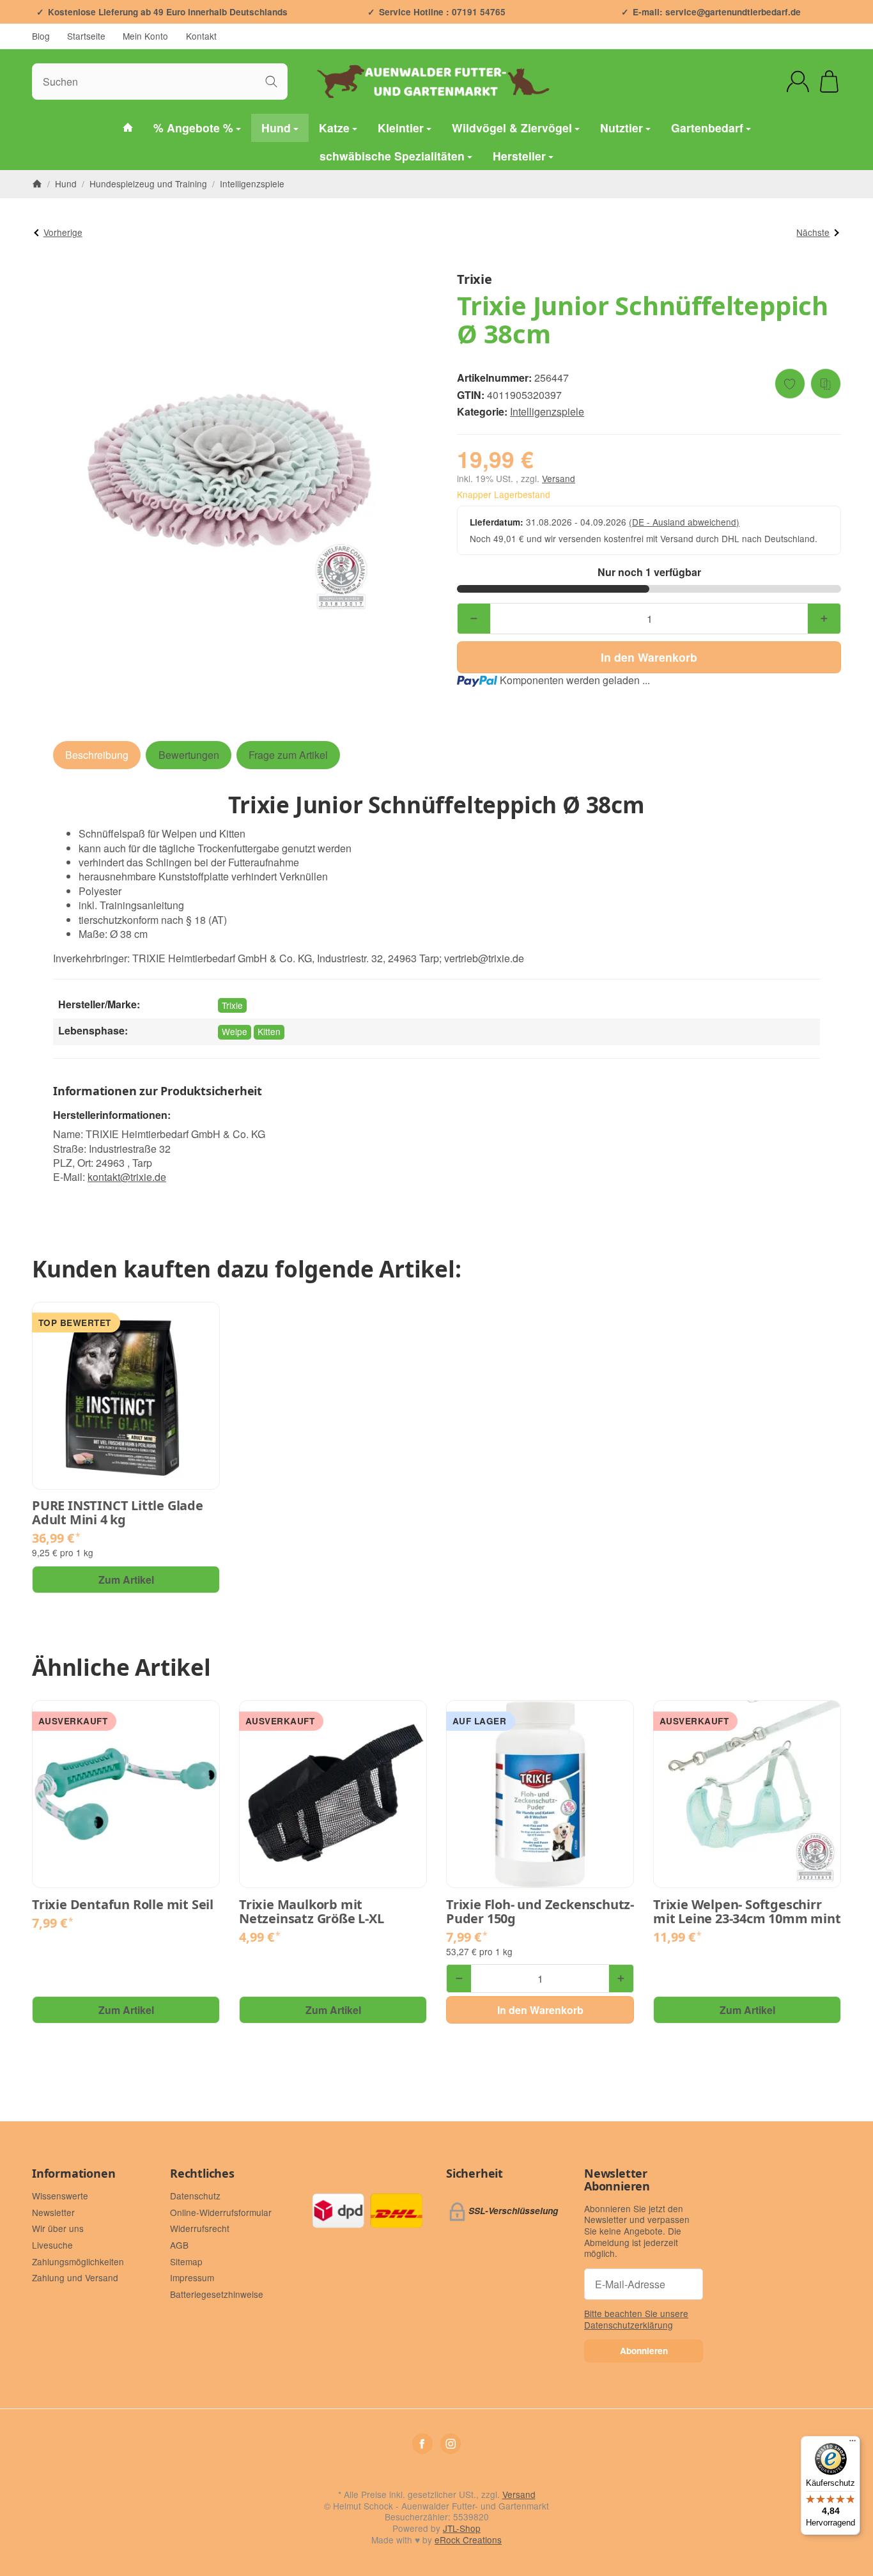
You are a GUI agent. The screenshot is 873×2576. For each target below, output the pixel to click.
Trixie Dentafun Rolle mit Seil (123, 1905)
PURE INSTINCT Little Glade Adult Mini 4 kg (118, 1513)
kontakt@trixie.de (127, 1177)
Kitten (269, 1031)
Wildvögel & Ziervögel (512, 128)
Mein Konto (145, 36)
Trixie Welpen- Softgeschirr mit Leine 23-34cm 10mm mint (747, 1912)
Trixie (232, 1005)
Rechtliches (202, 2174)
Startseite (86, 36)
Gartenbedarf (707, 128)
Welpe (235, 1031)
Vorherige (63, 232)
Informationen (73, 2174)
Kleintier (401, 128)
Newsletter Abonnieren (617, 2180)
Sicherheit (475, 2174)
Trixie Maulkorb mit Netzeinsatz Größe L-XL (312, 1912)
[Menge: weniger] (474, 619)
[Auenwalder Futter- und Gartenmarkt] (128, 128)
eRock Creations (468, 2540)
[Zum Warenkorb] (829, 82)
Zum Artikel (126, 1580)
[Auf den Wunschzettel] (790, 384)
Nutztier (622, 128)
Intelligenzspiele (547, 411)
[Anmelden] (798, 82)
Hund (276, 128)
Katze (334, 128)
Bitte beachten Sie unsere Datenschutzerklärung (636, 2319)
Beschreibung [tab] (97, 755)
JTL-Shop (462, 2528)
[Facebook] (422, 2444)
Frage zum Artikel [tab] (288, 755)
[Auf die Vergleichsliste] (826, 384)
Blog (41, 36)
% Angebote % (193, 128)
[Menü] (853, 2444)
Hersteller (519, 156)
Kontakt (201, 36)
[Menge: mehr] (824, 619)
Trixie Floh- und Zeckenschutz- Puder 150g (540, 1912)
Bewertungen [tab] (189, 755)
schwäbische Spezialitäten (392, 156)
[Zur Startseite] (436, 81)
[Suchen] (271, 82)
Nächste (813, 232)
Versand (559, 478)
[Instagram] (451, 2444)
